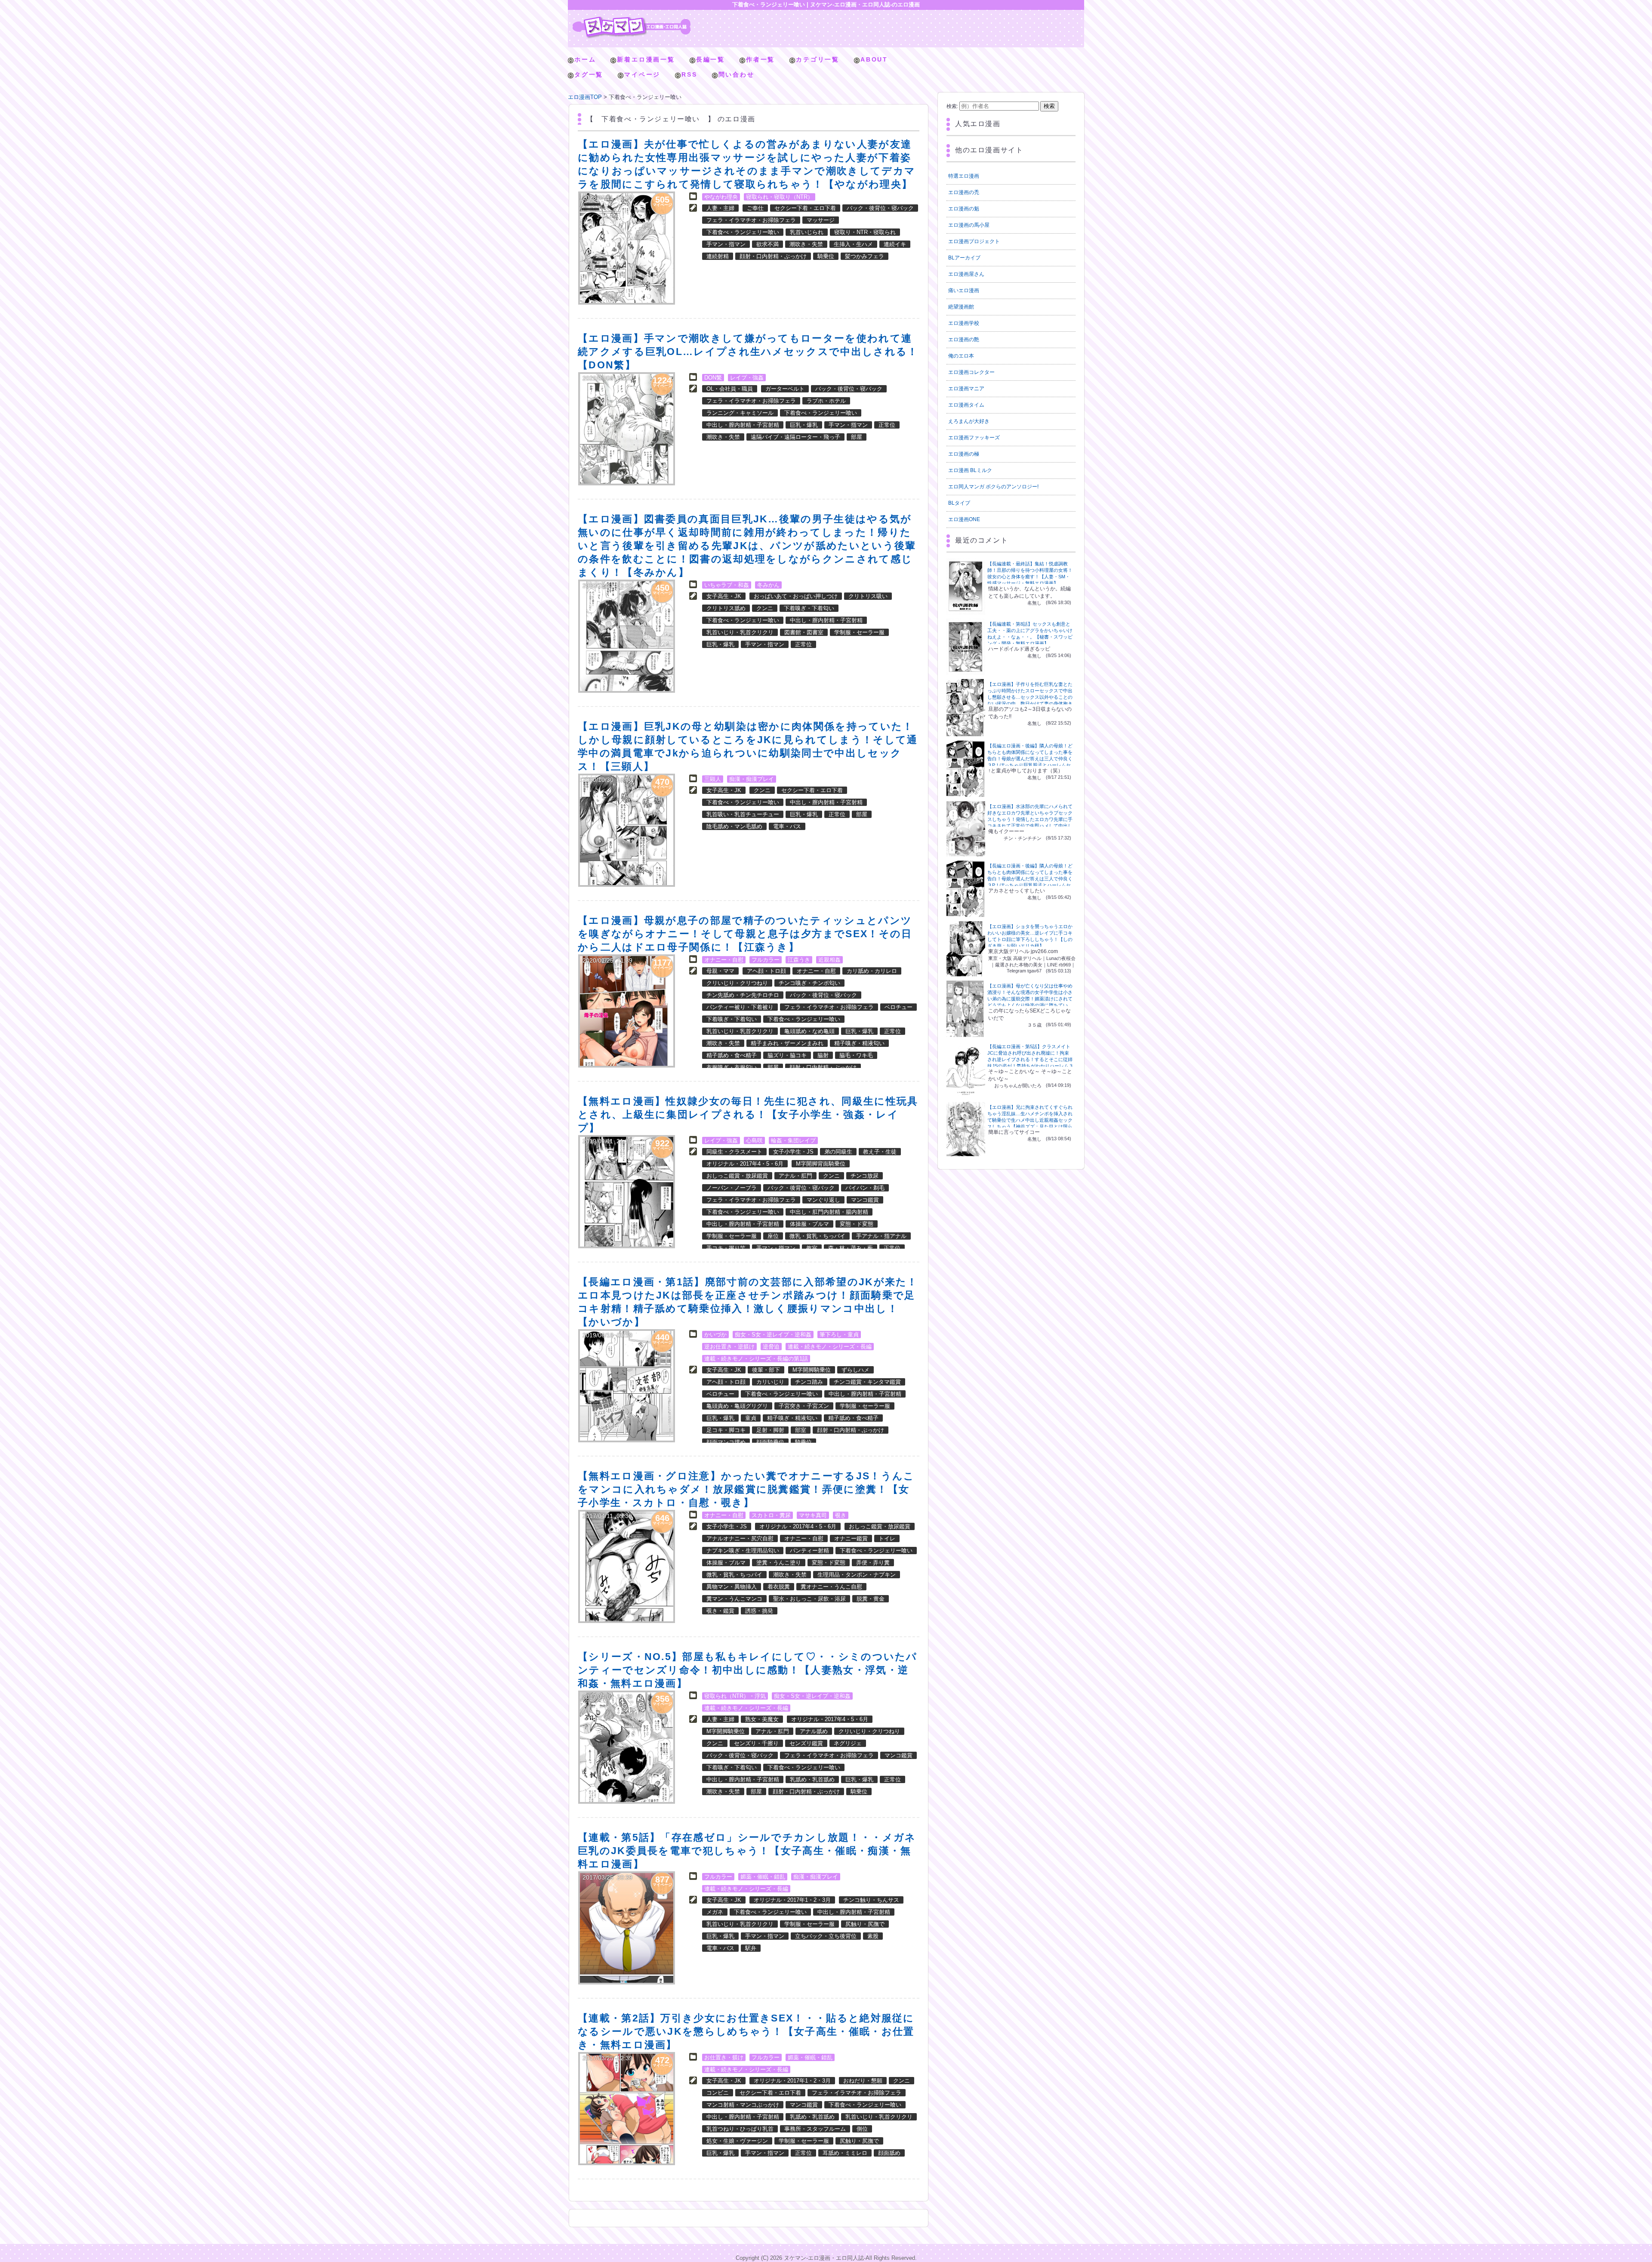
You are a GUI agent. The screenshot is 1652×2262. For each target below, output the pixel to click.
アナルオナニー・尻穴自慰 (740, 1538)
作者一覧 (760, 59)
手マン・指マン (726, 244)
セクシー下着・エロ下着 (805, 208)
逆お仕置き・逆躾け (729, 1347)
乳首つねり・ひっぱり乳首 (740, 2129)
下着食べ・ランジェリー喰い (743, 232)
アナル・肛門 (795, 1176)
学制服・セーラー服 (859, 632)
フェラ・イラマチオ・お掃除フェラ (751, 220)
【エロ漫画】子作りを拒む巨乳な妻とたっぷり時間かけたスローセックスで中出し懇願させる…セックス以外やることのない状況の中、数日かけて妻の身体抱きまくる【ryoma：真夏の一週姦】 (1030, 697)
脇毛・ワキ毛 (856, 1055)
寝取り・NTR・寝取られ (865, 232)
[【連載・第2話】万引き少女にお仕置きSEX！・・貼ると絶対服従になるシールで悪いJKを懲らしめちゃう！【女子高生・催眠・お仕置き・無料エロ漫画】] (627, 2109)
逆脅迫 (771, 1347)
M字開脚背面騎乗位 (821, 1164)
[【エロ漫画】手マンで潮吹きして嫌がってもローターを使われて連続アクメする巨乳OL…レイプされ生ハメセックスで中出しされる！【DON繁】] (627, 429)
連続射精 (718, 256)
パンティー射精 (809, 1551)
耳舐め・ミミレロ (845, 2153)
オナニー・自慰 (724, 960)
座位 (773, 1236)
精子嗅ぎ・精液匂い (859, 1043)
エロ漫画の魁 (964, 209)
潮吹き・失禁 (806, 244)
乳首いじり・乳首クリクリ (740, 632)
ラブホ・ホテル (826, 401)
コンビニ (718, 2093)
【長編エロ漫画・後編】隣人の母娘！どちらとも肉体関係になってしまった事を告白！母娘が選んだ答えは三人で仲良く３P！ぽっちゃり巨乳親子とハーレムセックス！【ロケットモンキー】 (1030, 759)
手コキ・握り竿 (726, 1248)
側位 (862, 2129)
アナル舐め (814, 1731)
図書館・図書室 (804, 632)
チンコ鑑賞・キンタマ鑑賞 (867, 1382)
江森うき (799, 960)
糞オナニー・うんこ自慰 (831, 1587)
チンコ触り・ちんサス (871, 1900)
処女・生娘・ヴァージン (737, 2141)
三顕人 (713, 779)
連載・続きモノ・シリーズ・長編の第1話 (756, 1359)
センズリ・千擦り (756, 1743)
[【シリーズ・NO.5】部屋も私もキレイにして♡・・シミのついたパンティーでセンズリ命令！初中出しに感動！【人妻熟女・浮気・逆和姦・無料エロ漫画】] (627, 1747)
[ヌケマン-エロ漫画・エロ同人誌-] (632, 20)
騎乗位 (826, 256)
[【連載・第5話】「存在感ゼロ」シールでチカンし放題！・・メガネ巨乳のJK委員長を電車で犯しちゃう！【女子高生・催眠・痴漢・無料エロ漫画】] (627, 1928)
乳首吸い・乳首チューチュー (743, 814)
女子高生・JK (724, 596)
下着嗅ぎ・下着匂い (809, 608)
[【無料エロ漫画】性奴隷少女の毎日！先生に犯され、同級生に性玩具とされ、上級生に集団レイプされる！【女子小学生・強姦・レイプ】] (627, 1192)
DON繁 (713, 378)
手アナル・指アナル (881, 1236)
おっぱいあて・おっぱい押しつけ (796, 596)
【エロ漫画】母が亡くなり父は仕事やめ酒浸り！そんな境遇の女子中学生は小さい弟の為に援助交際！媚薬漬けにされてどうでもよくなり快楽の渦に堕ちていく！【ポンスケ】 (1030, 999)
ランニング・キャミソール (740, 413)
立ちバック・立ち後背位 (826, 1936)
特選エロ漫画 (964, 176)
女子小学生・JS (793, 1152)
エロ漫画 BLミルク (970, 470)
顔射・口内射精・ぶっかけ (773, 256)
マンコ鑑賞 (865, 1200)
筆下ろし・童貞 (839, 1335)
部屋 (857, 437)
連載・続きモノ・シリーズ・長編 (830, 1347)
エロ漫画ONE (964, 519)
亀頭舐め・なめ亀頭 (809, 1031)
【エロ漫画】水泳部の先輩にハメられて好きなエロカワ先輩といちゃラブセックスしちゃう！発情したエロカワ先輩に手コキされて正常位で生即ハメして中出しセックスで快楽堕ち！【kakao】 (1030, 819)
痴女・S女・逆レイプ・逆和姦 (773, 1335)
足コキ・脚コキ (726, 1430)
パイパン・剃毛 (865, 1188)
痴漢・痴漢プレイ (752, 779)
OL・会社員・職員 (730, 389)
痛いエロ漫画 (964, 290)
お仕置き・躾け (724, 2057)
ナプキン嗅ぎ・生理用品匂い (743, 1551)
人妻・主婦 (720, 208)
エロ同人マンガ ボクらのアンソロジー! (993, 487)
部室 (801, 1430)
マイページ (642, 74)
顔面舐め (889, 2153)
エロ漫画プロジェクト (974, 241)
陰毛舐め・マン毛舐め (734, 826)
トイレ (887, 1538)
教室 (812, 1248)
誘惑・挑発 (759, 1611)
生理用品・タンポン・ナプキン (857, 1575)
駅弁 (751, 1948)
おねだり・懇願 (863, 2081)
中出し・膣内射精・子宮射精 (743, 425)
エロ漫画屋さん (966, 274)
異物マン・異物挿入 (732, 1587)
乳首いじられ (807, 232)
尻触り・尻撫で (865, 1924)
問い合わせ (737, 74)
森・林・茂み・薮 (851, 1248)
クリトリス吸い (868, 596)
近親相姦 (829, 960)
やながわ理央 (721, 197)
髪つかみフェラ (865, 256)
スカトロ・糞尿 (771, 1515)
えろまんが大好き (969, 421)
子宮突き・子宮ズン (804, 1406)
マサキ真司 (813, 1515)
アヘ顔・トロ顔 (766, 971)
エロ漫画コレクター (971, 372)
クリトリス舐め (726, 608)
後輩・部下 (766, 1370)
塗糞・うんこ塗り (779, 1563)
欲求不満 (767, 244)
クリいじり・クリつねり (737, 983)
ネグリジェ (848, 1743)
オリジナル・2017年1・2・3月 (792, 1900)
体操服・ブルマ (809, 1224)
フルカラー (766, 960)
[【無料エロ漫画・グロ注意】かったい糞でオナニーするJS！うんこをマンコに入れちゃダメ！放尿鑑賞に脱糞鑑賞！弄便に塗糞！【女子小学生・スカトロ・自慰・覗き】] (627, 1566)
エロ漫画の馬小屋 (969, 225)
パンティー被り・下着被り (740, 1007)
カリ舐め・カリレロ (872, 971)
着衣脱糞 (779, 1587)
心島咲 (754, 1140)
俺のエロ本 (961, 356)
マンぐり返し (823, 1200)
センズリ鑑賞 (806, 1743)
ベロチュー (898, 1007)
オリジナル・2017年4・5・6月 (745, 1164)
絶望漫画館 (961, 307)
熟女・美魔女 (762, 1719)
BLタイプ (959, 503)
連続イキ (895, 244)
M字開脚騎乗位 (812, 1370)
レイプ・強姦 (747, 378)
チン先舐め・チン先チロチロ (743, 995)
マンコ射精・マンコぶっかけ (743, 2105)
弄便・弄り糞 (873, 1563)
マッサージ (821, 220)
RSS (689, 74)
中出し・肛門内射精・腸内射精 (829, 1212)
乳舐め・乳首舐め (812, 1779)
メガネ (715, 1912)
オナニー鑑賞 (851, 1538)
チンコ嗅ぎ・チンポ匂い (809, 983)
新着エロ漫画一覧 (646, 59)
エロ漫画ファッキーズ (974, 438)
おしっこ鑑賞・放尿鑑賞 (737, 1176)
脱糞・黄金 (871, 1599)
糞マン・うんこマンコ (734, 1599)
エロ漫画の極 (964, 454)
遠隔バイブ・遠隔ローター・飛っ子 (795, 437)
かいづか (715, 1335)
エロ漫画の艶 (964, 339)
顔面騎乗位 (770, 1442)
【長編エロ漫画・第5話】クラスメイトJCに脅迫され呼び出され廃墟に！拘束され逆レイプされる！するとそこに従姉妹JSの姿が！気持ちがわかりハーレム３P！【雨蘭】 (1030, 1059)
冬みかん (768, 585)
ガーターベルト (785, 389)
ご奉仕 (755, 208)
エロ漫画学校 (964, 323)
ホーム (585, 59)
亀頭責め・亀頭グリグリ (737, 1406)
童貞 (751, 1418)
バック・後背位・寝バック (880, 208)
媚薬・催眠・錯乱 (763, 1877)
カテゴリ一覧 (818, 59)
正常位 (887, 425)
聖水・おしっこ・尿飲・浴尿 (809, 1599)
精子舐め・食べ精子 (732, 1055)
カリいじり (770, 1382)
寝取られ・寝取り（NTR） (780, 197)
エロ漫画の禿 (964, 192)
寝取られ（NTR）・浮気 (735, 1696)
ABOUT (874, 59)
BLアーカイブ (964, 258)
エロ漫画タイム (966, 405)
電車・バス (787, 826)
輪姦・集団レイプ (793, 1140)
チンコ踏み (809, 1382)
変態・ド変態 (857, 1224)
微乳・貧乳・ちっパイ (817, 1236)
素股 (873, 1936)
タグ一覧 (589, 74)
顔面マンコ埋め (726, 1442)
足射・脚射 (770, 1430)
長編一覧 (710, 59)
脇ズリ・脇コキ (787, 1055)
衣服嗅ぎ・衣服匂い (732, 1067)
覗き (841, 1515)
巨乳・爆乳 (804, 425)
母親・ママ (720, 971)
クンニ (765, 608)
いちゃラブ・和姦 (727, 585)
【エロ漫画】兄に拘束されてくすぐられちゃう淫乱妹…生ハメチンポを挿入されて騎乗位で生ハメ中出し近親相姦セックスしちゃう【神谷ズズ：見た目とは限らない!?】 (1030, 1120)
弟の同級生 (838, 1152)
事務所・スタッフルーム (815, 2129)
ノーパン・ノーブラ (732, 1188)
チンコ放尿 (865, 1176)
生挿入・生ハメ (853, 244)
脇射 (823, 1055)
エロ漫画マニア (966, 389)
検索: (952, 106)
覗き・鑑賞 (720, 1611)
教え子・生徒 (880, 1152)
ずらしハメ (855, 1370)
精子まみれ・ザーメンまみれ (787, 1043)
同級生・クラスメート (734, 1152)
